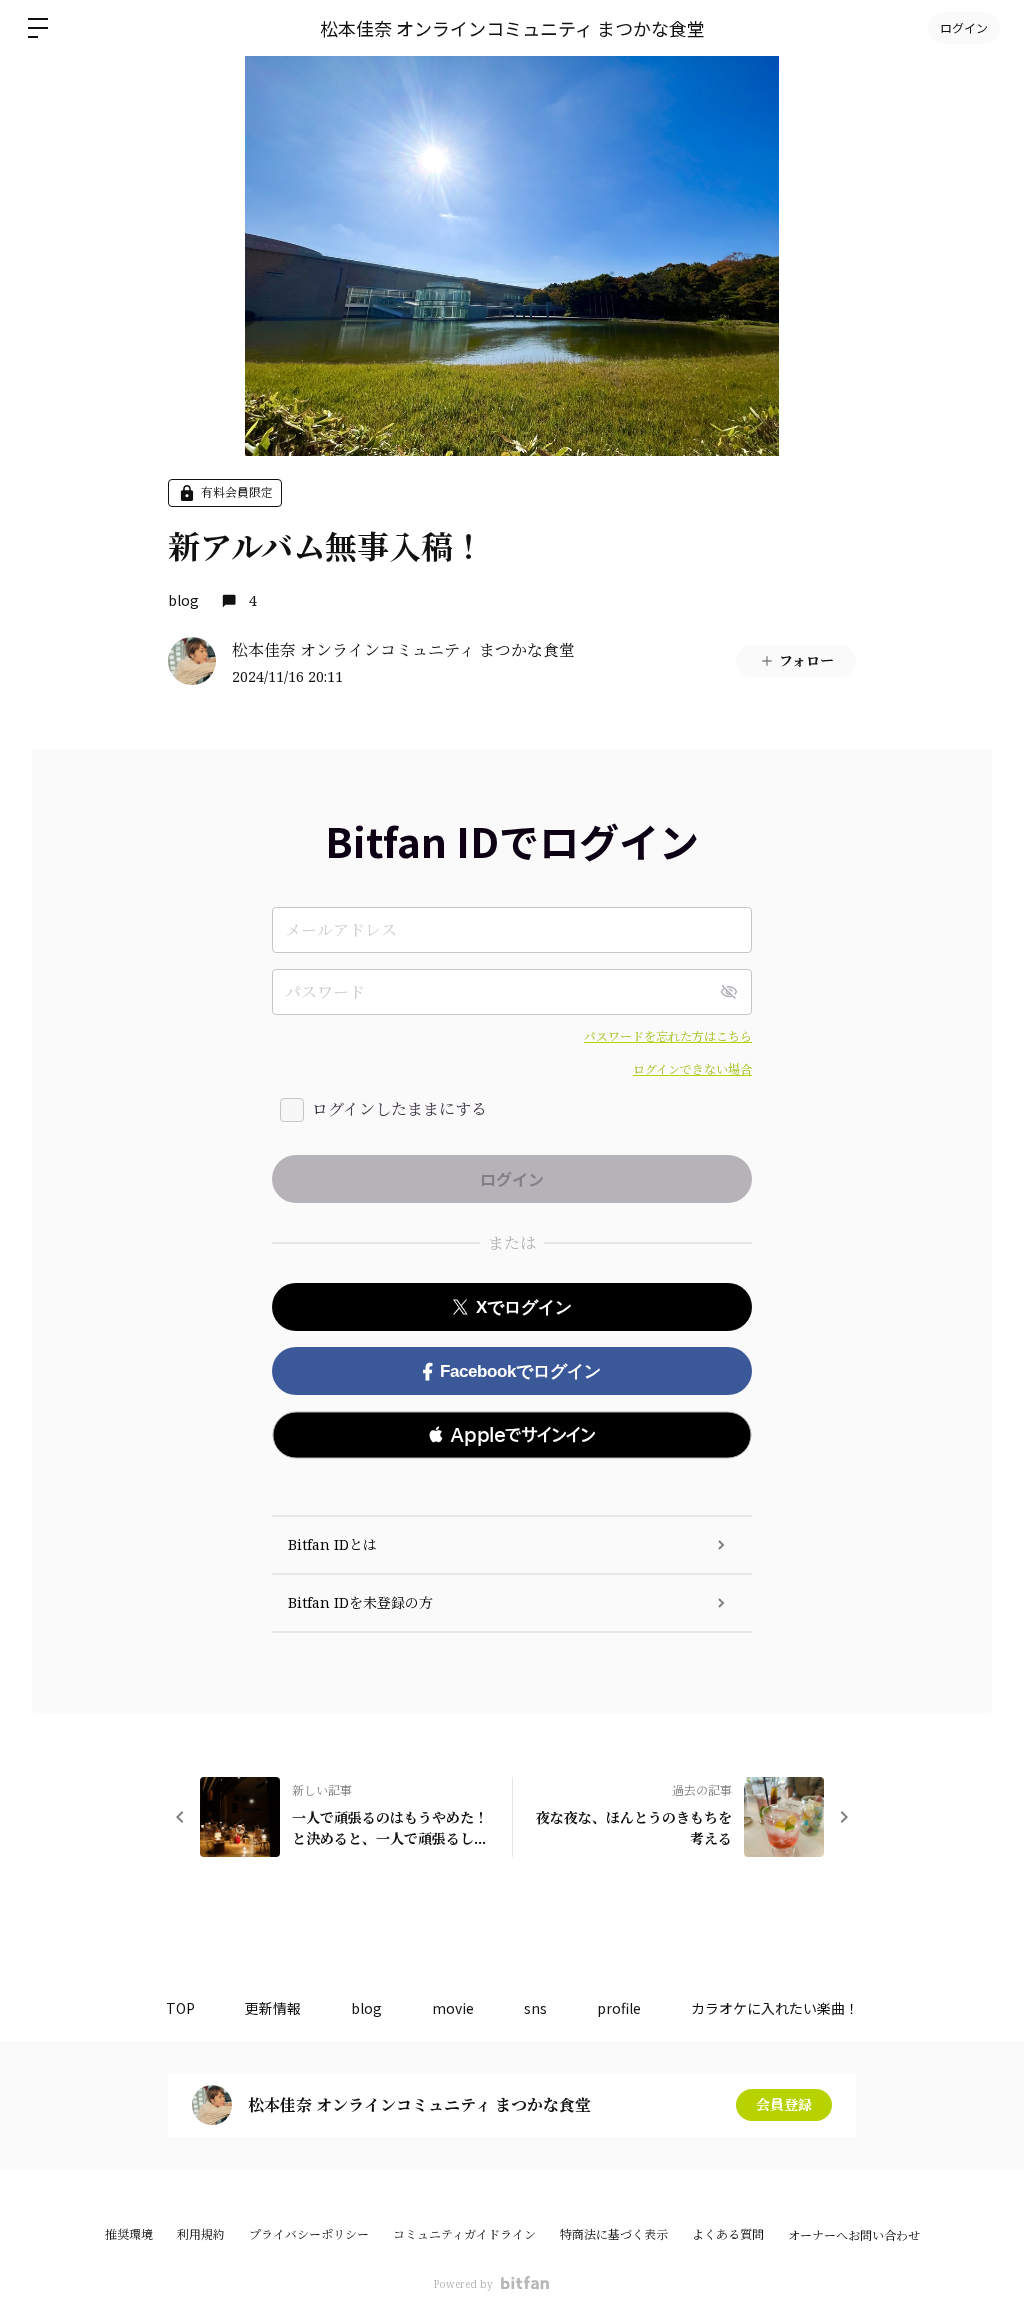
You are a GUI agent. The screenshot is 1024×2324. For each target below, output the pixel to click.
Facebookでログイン (520, 1371)
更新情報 (273, 2008)
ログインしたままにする (399, 1109)
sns (535, 2008)
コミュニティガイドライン (464, 2234)
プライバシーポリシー (309, 2234)
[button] (512, 1435)
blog (183, 600)
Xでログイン (524, 1307)
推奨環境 (129, 2234)
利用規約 (201, 2234)
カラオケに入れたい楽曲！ (775, 2008)
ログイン (964, 27)
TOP (180, 2008)
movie (453, 2008)
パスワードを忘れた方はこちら (668, 1036)
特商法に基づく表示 (614, 2234)
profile (619, 2008)
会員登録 (784, 2104)
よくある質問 (728, 2234)
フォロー (806, 660)
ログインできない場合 (692, 1069)
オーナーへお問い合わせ (854, 2236)
